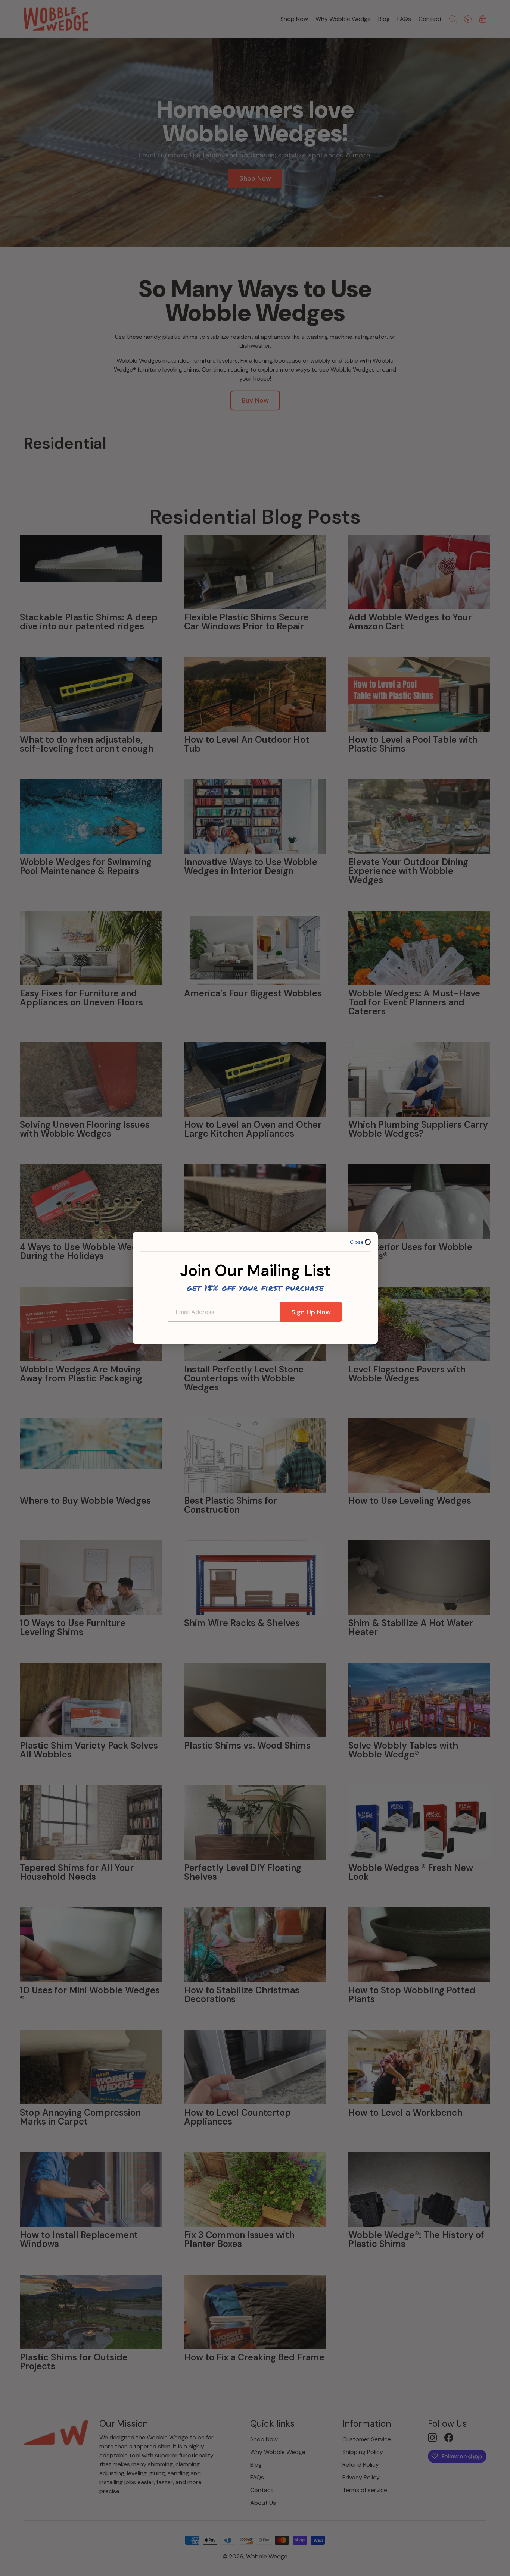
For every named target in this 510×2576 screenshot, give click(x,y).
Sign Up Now (311, 1312)
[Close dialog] (368, 1242)
